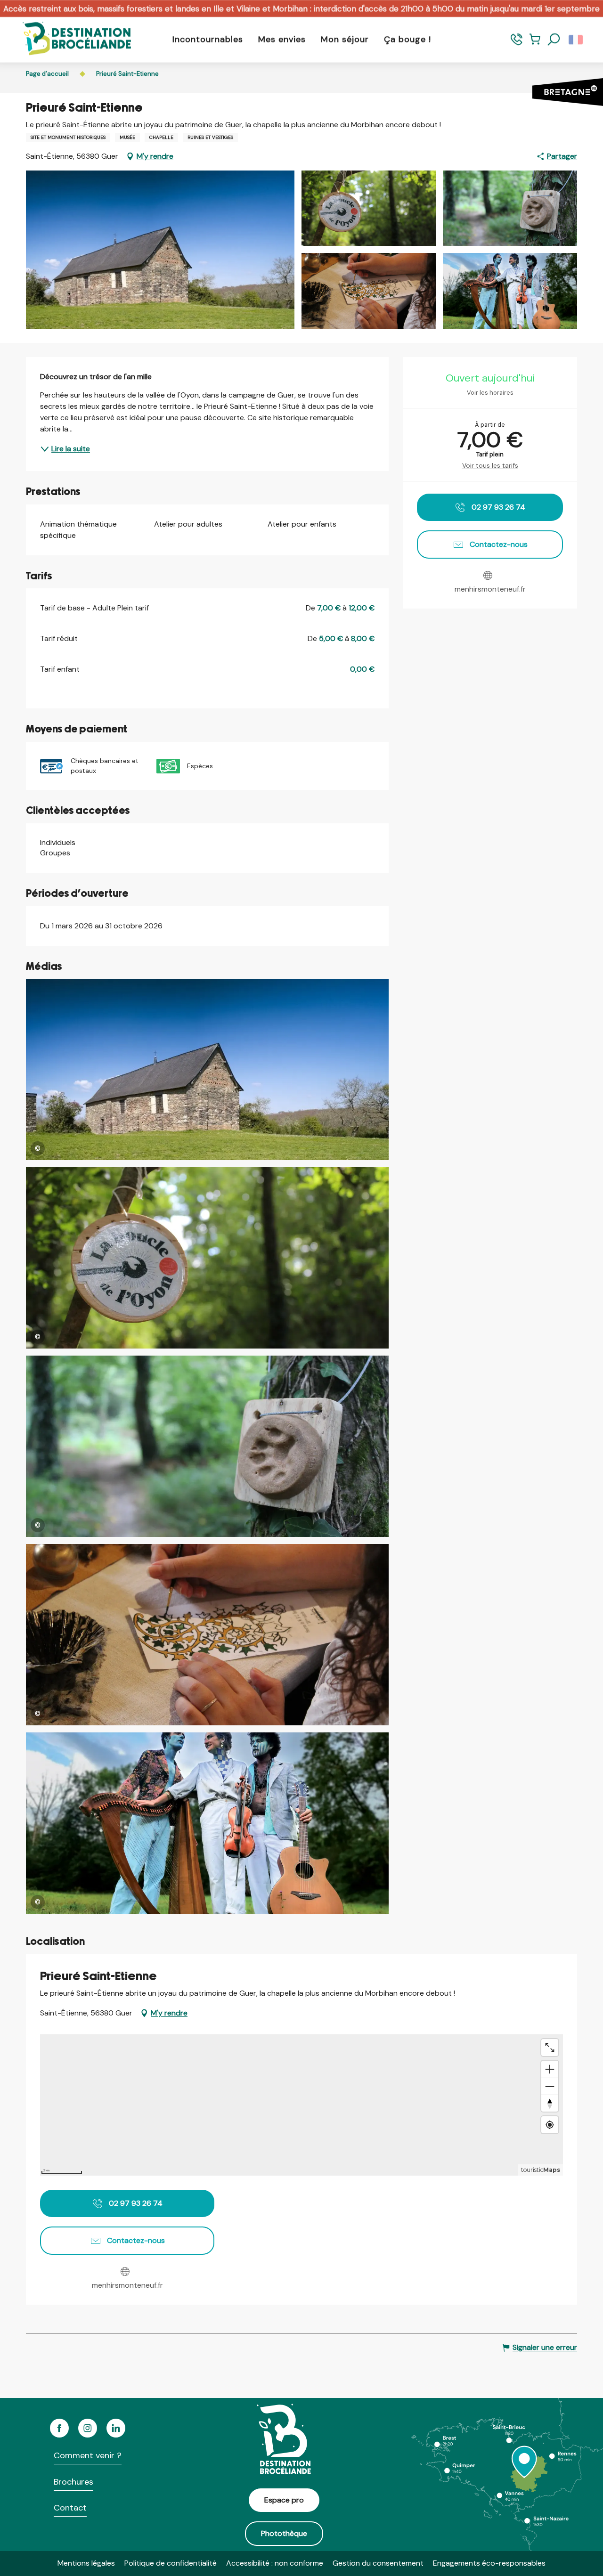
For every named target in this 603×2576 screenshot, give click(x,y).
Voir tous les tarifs (490, 465)
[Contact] (517, 44)
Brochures (73, 2482)
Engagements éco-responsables (489, 2563)
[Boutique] (535, 44)
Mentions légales (86, 2563)
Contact (70, 2508)
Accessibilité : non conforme (275, 2563)
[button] (554, 40)
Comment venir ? (88, 2455)
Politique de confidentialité (171, 2563)
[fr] (576, 40)
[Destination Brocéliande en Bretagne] (70, 39)
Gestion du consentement (378, 2563)
